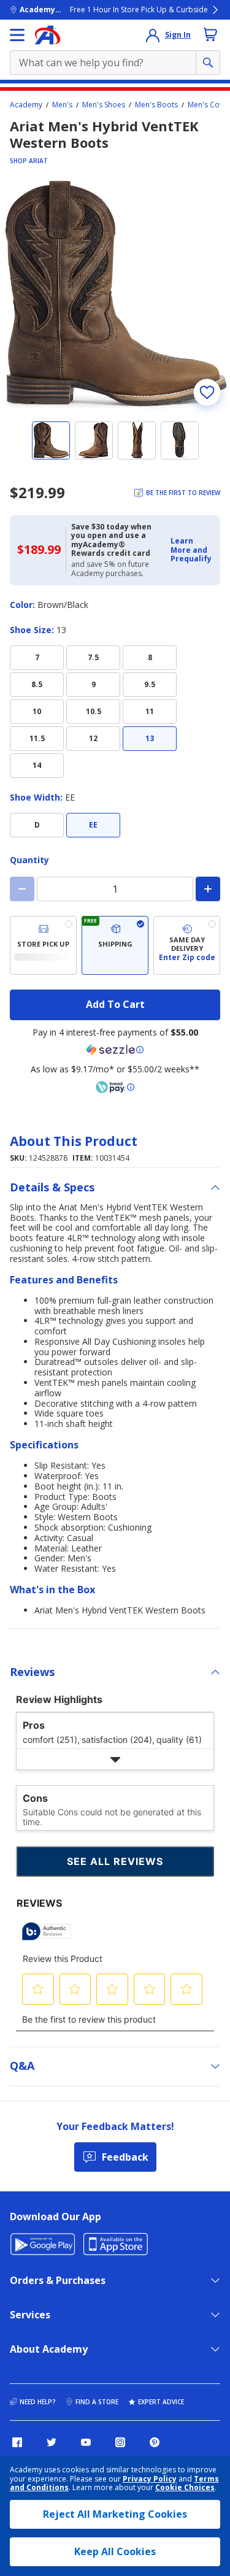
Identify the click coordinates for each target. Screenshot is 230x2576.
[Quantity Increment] (208, 889)
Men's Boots (156, 105)
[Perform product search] (208, 63)
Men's (62, 105)
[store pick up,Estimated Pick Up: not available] (43, 945)
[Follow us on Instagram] (120, 2442)
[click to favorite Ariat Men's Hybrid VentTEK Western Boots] (207, 392)
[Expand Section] (115, 1759)
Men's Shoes (104, 105)
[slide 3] (137, 440)
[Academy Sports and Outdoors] (48, 35)
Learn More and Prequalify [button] (191, 550)
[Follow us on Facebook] (17, 2442)
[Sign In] (153, 35)
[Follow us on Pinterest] (155, 2442)
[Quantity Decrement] (22, 889)
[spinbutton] (115, 889)
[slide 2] (94, 440)
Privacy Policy (150, 2479)
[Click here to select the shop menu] (17, 35)
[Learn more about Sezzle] (115, 1050)
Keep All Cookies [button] (115, 2551)
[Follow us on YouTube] (86, 2442)
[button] (192, 550)
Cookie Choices (185, 2488)
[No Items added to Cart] (210, 34)
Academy (26, 105)
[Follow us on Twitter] (52, 2442)
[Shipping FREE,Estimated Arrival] (115, 945)
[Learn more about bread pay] (115, 1087)
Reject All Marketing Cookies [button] (115, 2514)
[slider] (115, 295)
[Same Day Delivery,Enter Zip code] (187, 945)
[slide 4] (180, 440)
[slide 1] (51, 440)
